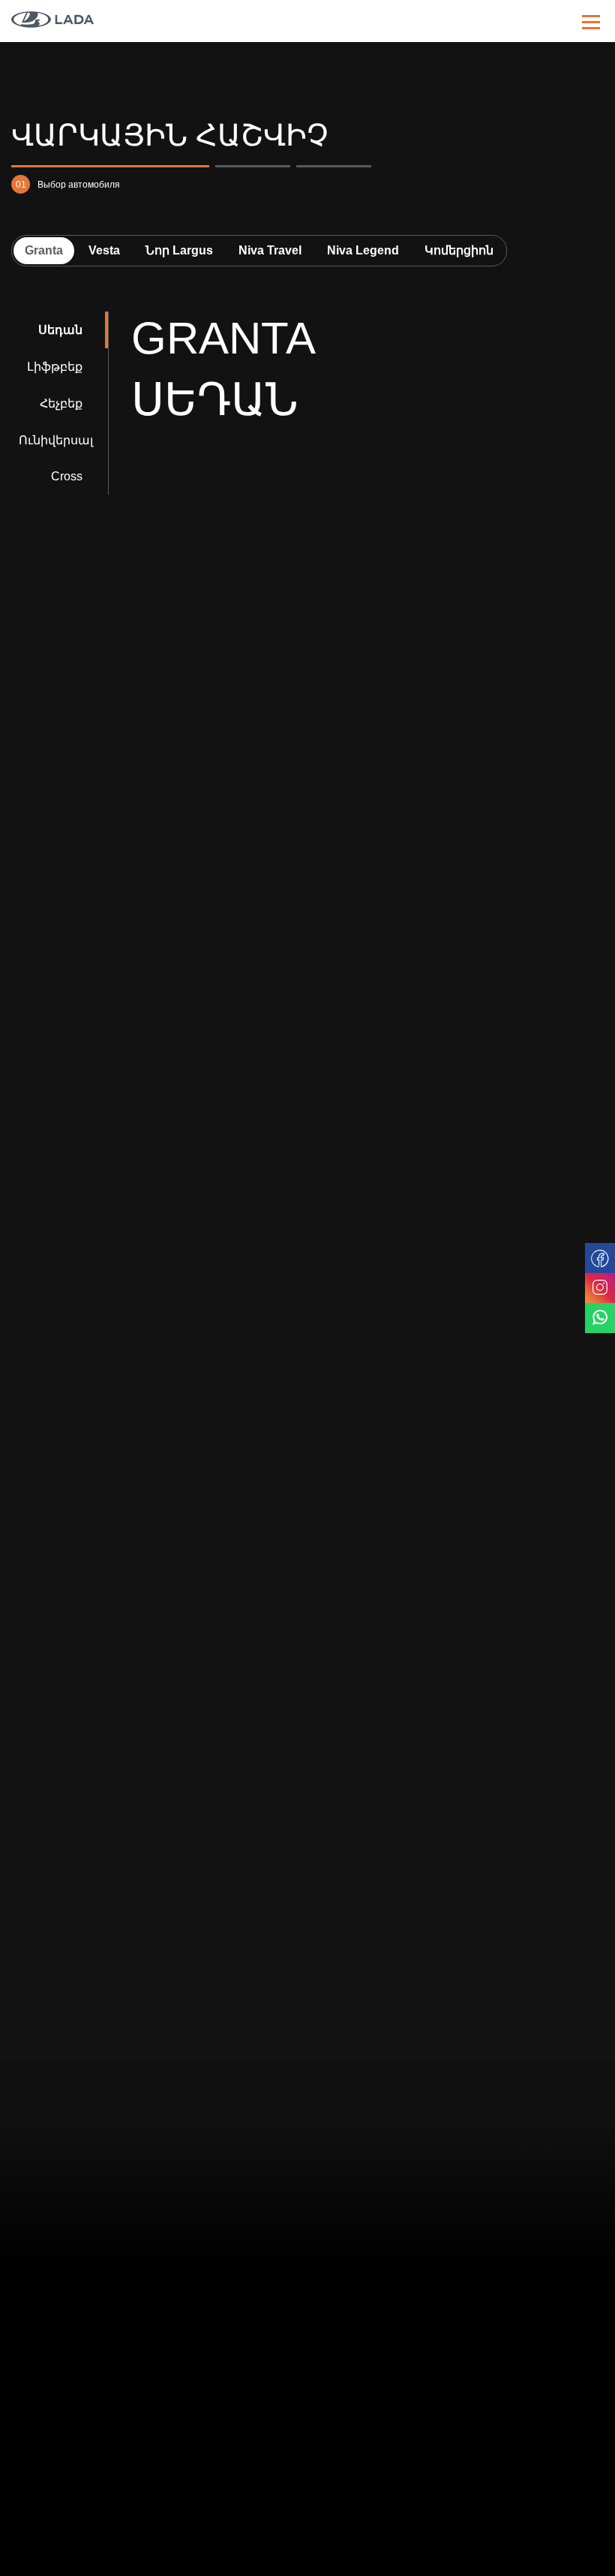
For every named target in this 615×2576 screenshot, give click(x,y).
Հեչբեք (61, 403)
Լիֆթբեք (55, 367)
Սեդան (60, 330)
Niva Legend (363, 250)
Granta (44, 250)
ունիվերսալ (56, 440)
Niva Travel (270, 250)
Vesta (104, 250)
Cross (67, 476)
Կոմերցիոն (459, 250)
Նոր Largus (179, 250)
